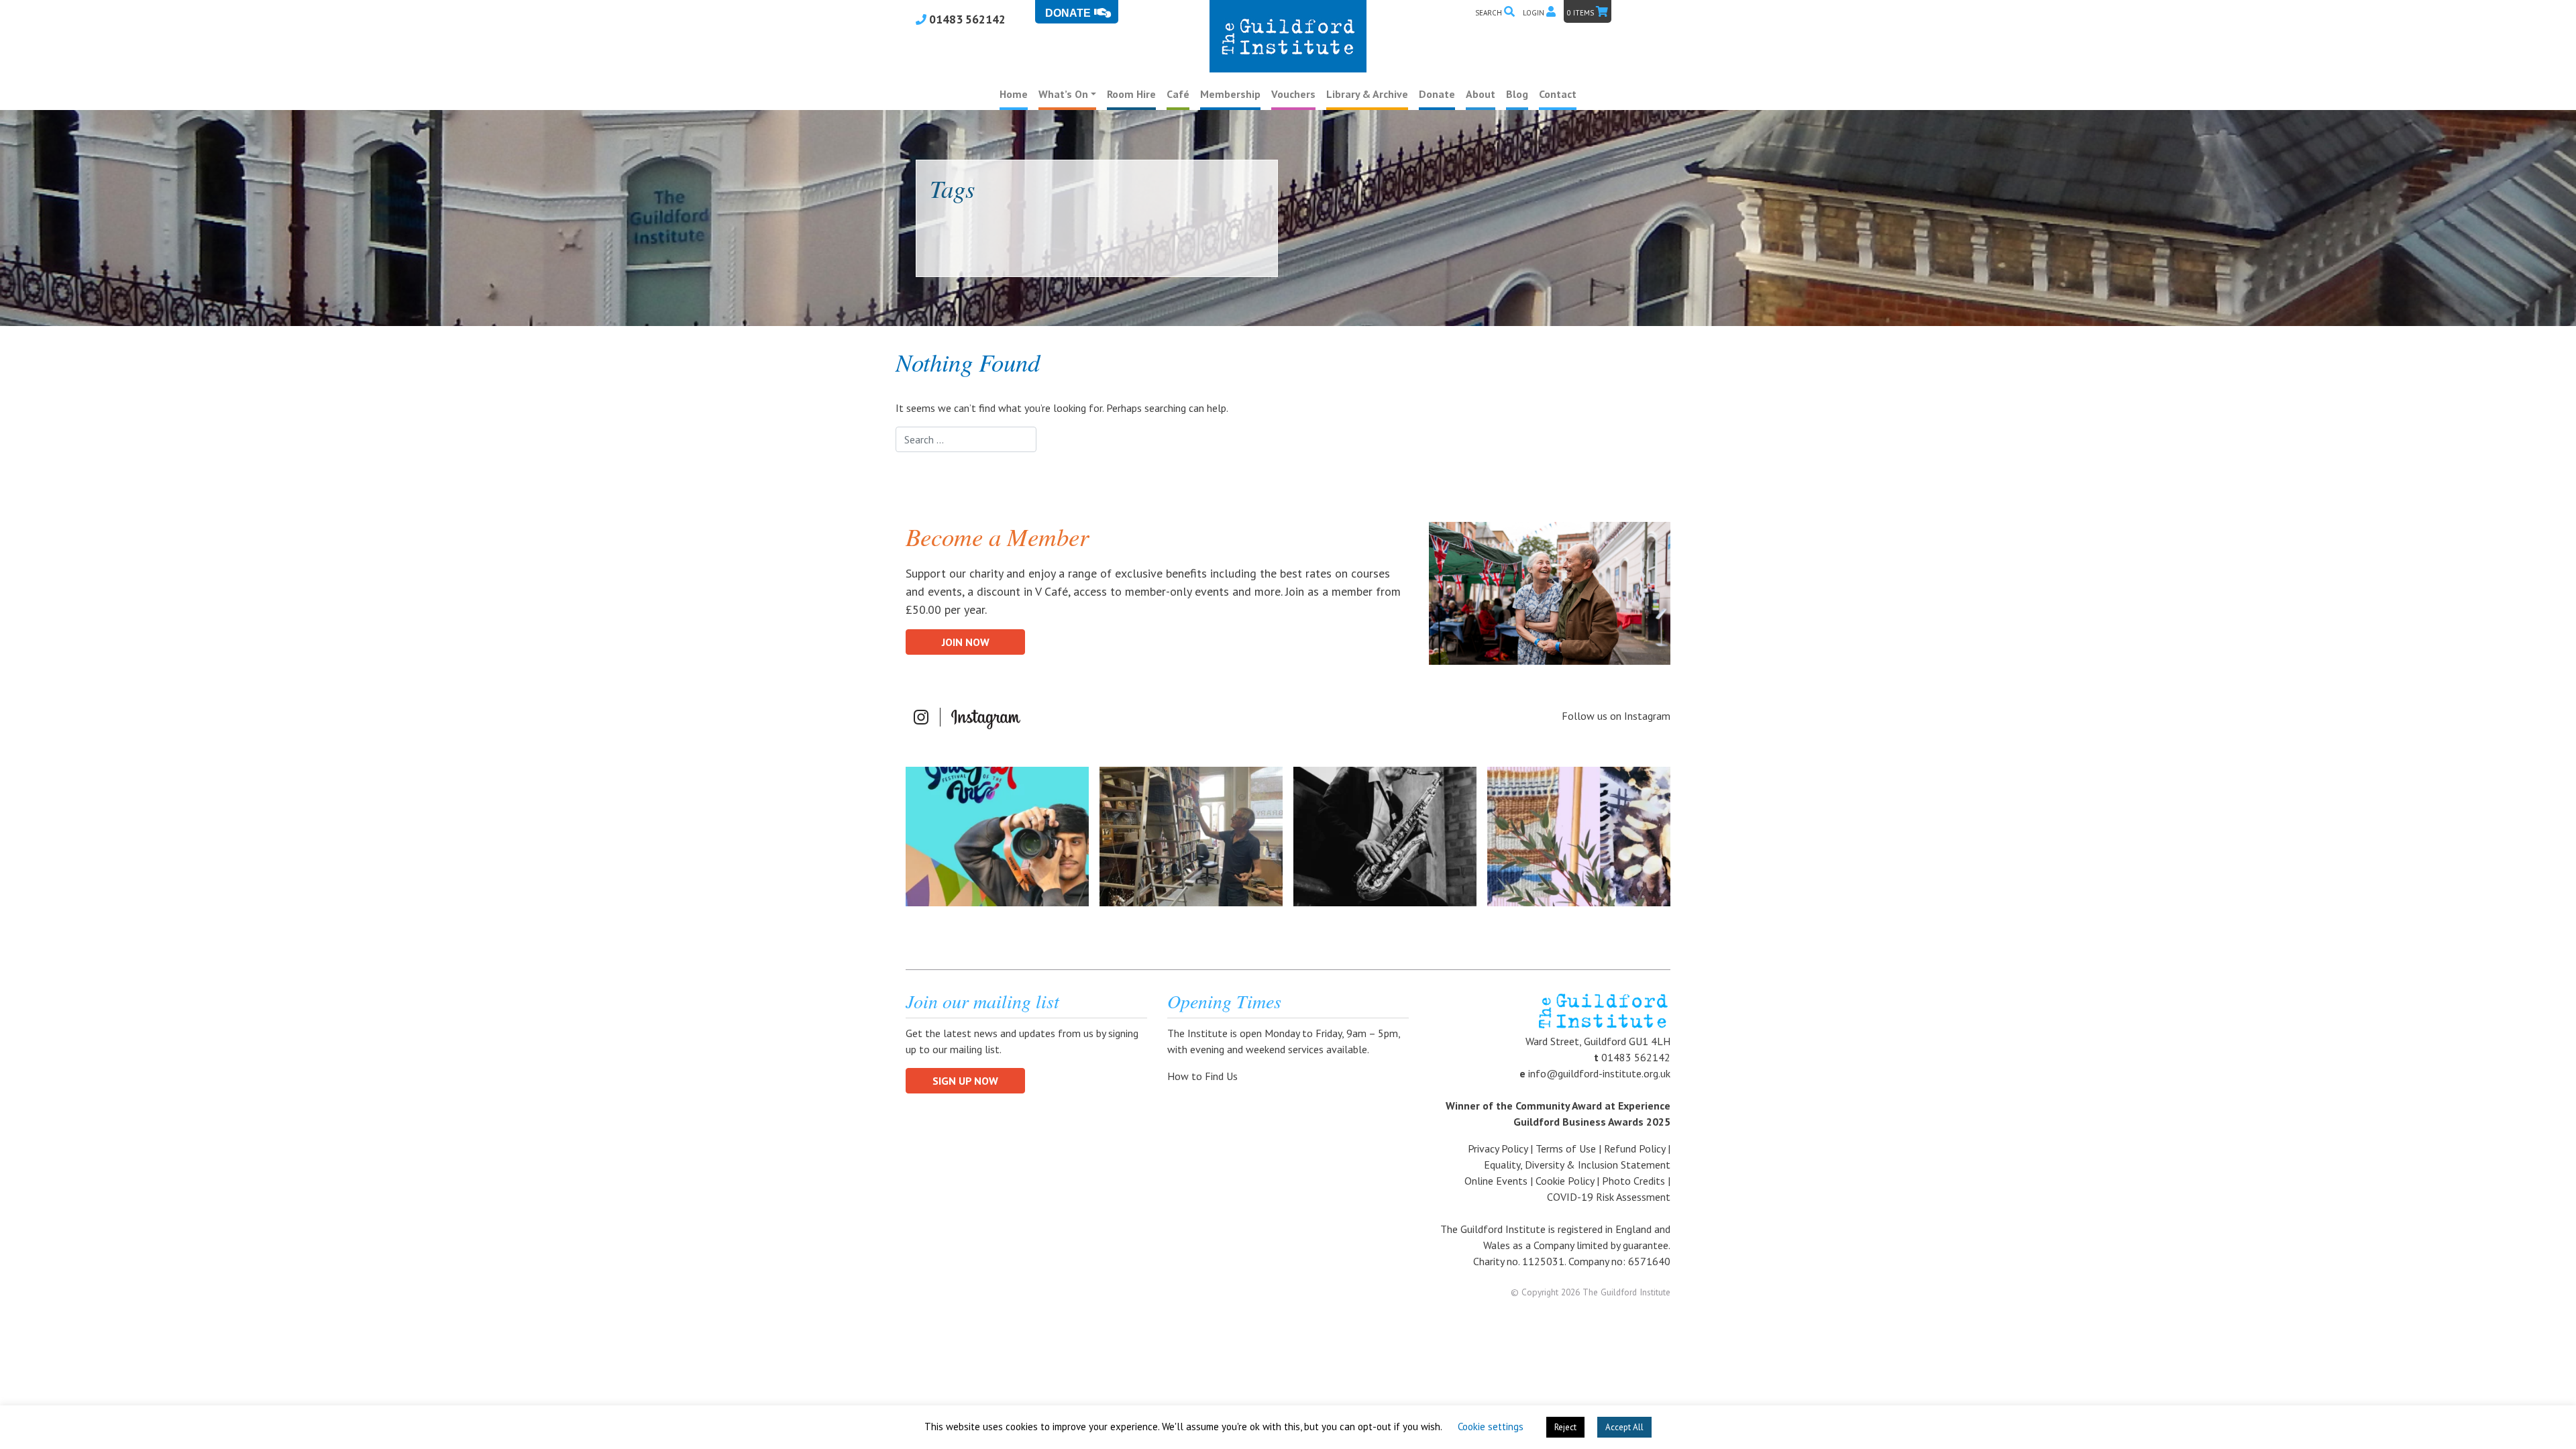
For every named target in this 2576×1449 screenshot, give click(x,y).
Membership (1230, 94)
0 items (1581, 13)
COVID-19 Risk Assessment (1609, 1197)
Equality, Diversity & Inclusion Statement (1577, 1165)
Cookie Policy (1565, 1181)
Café (1178, 94)
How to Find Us (1204, 1076)
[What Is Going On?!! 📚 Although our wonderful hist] (1191, 837)
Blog (1517, 94)
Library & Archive (1367, 94)
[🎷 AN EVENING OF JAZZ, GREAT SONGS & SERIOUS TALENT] (1385, 837)
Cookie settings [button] (1491, 1427)
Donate (1437, 94)
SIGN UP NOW (965, 1081)
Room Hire (1131, 94)
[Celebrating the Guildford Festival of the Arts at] (997, 837)
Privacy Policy (1498, 1148)
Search (1490, 13)
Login (1535, 13)
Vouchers (1293, 94)
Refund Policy (1634, 1148)
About (1481, 94)
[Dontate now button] (1077, 12)
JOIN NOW (966, 642)
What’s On (1063, 94)
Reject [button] (1565, 1427)
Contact (1558, 94)
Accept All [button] (1624, 1427)
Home (1014, 94)
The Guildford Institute (1626, 1292)
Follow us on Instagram (1616, 716)
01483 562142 (966, 19)
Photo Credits (1633, 1181)
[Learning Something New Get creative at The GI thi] (1579, 837)
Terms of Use (1566, 1148)
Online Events (1496, 1181)
